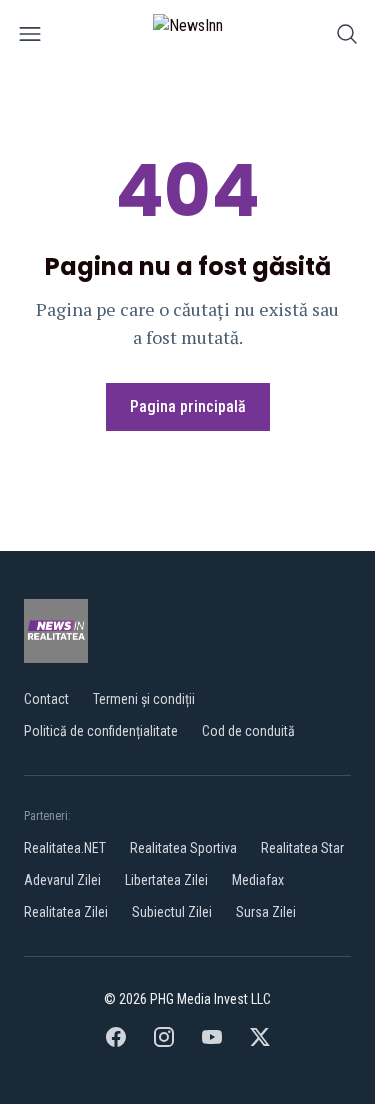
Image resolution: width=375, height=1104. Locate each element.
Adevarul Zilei (62, 880)
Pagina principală (188, 406)
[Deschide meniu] (30, 37)
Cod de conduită (248, 731)
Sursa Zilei (266, 912)
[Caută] (347, 37)
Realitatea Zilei (66, 912)
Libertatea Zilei (166, 880)
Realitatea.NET (65, 848)
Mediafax (258, 880)
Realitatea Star (302, 848)
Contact (46, 699)
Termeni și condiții (144, 699)
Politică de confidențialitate (101, 731)
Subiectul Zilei (172, 912)
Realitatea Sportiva (183, 848)
